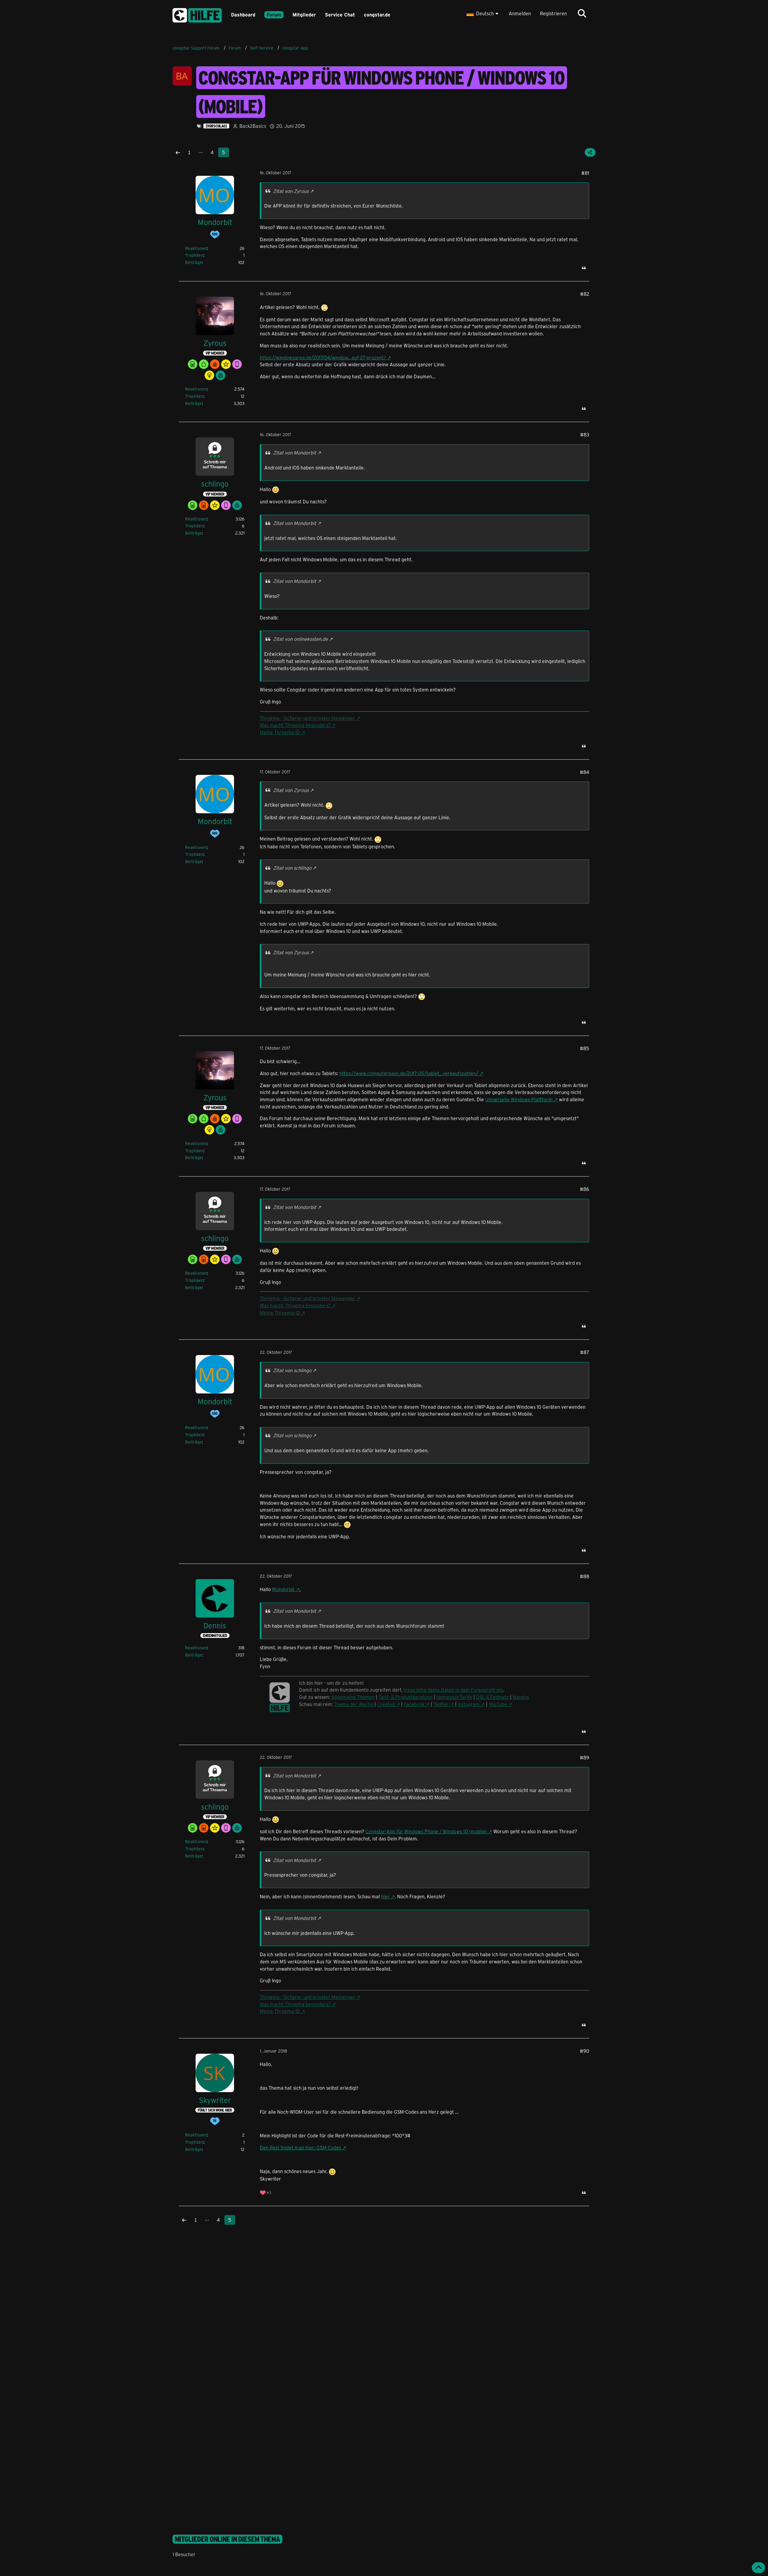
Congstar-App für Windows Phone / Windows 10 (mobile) (426, 1831)
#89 (585, 1757)
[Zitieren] (584, 268)
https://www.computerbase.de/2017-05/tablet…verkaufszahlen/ (409, 1073)
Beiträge (193, 262)
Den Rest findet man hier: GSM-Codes (300, 2147)
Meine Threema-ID (280, 732)
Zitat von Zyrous (291, 191)
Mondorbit (283, 1589)
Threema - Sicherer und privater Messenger (307, 718)
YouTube (498, 1704)
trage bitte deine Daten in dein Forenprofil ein (453, 1690)
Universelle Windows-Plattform (519, 1099)
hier (385, 1896)
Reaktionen (196, 248)
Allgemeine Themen (353, 1697)
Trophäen (194, 255)
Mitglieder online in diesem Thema (227, 2539)
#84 (585, 772)
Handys (521, 1697)
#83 (585, 435)
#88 (585, 1576)
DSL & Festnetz (492, 1697)
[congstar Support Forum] (197, 14)
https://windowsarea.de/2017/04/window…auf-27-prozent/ (323, 357)
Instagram (469, 1704)
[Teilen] (590, 152)
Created (386, 1704)
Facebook (414, 1704)
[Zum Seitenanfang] (758, 2568)
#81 (585, 173)
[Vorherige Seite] (178, 152)
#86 (585, 1189)
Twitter (441, 1704)
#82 (585, 294)
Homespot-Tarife (454, 1697)
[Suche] (582, 13)
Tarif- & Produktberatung (406, 1697)
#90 (585, 2051)
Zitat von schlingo (292, 868)
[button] (483, 13)
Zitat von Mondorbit (295, 453)
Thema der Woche (354, 1704)
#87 (585, 1352)
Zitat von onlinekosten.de (300, 639)
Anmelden (520, 13)
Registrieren (553, 13)
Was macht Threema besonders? (295, 725)
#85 (585, 1048)
